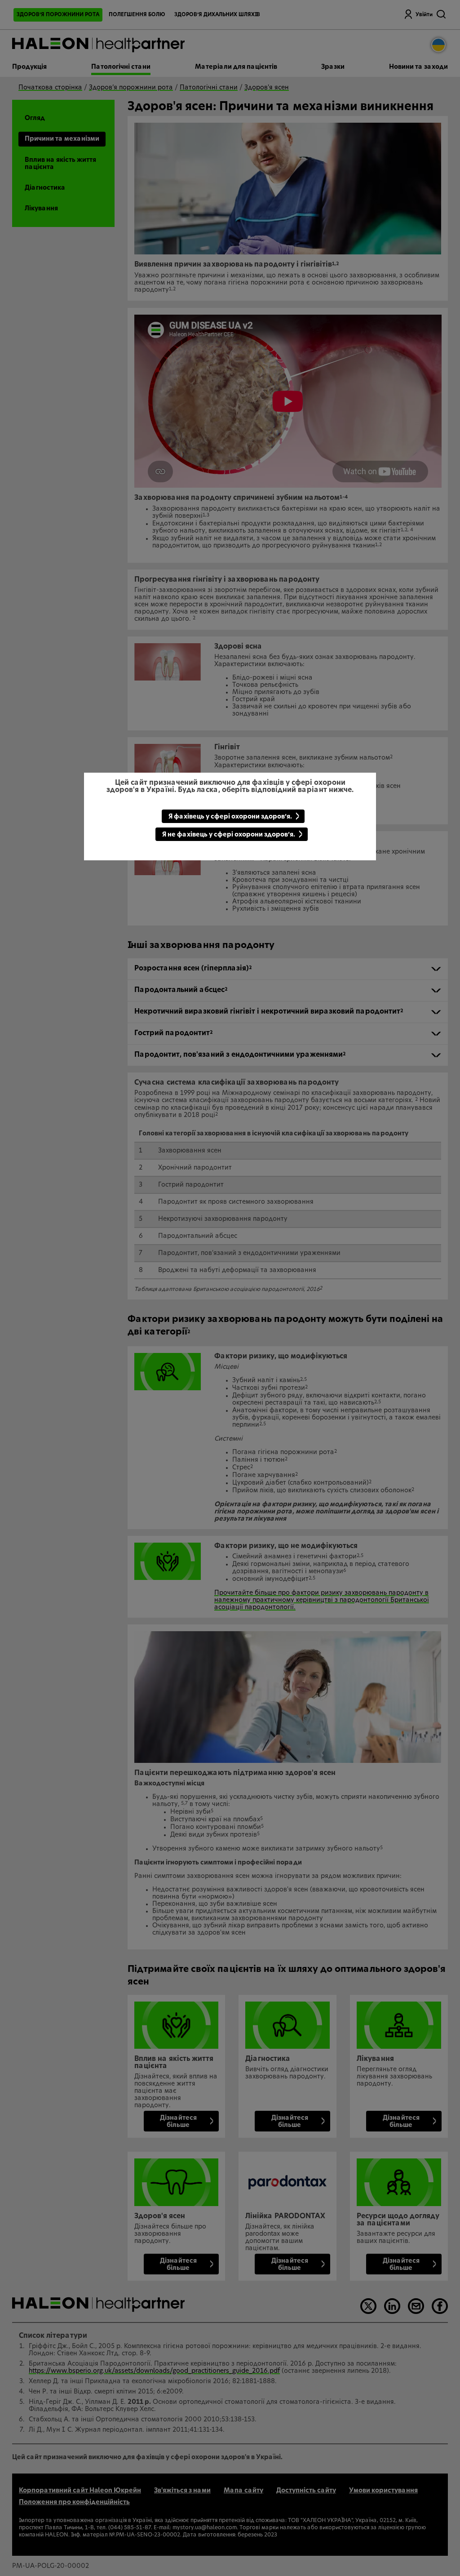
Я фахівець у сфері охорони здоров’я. (230, 817)
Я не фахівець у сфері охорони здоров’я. (229, 835)
